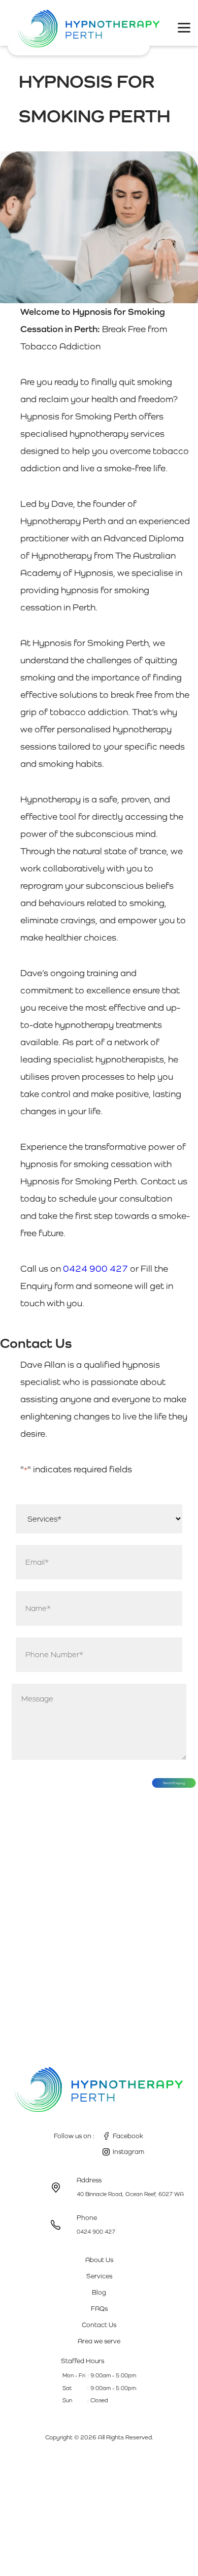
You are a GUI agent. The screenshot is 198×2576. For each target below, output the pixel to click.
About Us (99, 2260)
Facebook (128, 2136)
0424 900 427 (95, 1268)
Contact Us (99, 2325)
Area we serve (99, 2341)
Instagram (128, 2152)
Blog (99, 2292)
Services (99, 2276)
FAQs (99, 2309)
